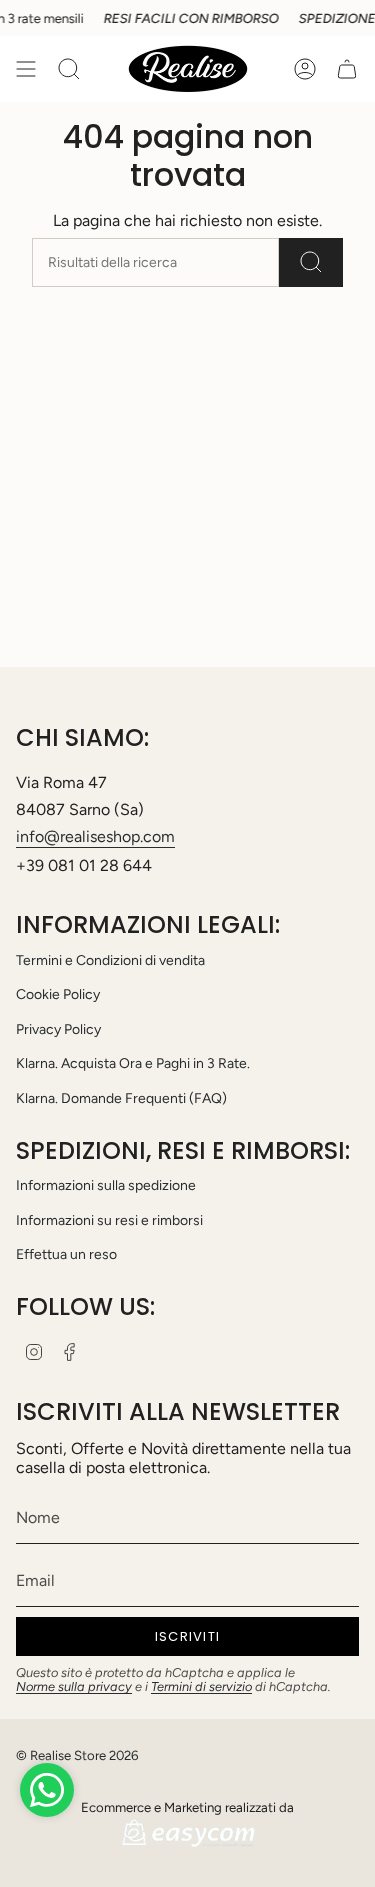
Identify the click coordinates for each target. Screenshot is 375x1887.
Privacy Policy (58, 1029)
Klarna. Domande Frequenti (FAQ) (121, 1098)
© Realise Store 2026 (77, 1755)
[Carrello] (347, 69)
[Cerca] (311, 262)
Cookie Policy (58, 994)
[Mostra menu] (26, 69)
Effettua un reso (66, 1254)
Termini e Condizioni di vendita (110, 960)
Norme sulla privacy (74, 1686)
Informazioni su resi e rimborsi (109, 1220)
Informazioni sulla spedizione (106, 1185)
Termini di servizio (201, 1686)
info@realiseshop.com (95, 836)
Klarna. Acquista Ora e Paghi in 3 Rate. (133, 1063)
